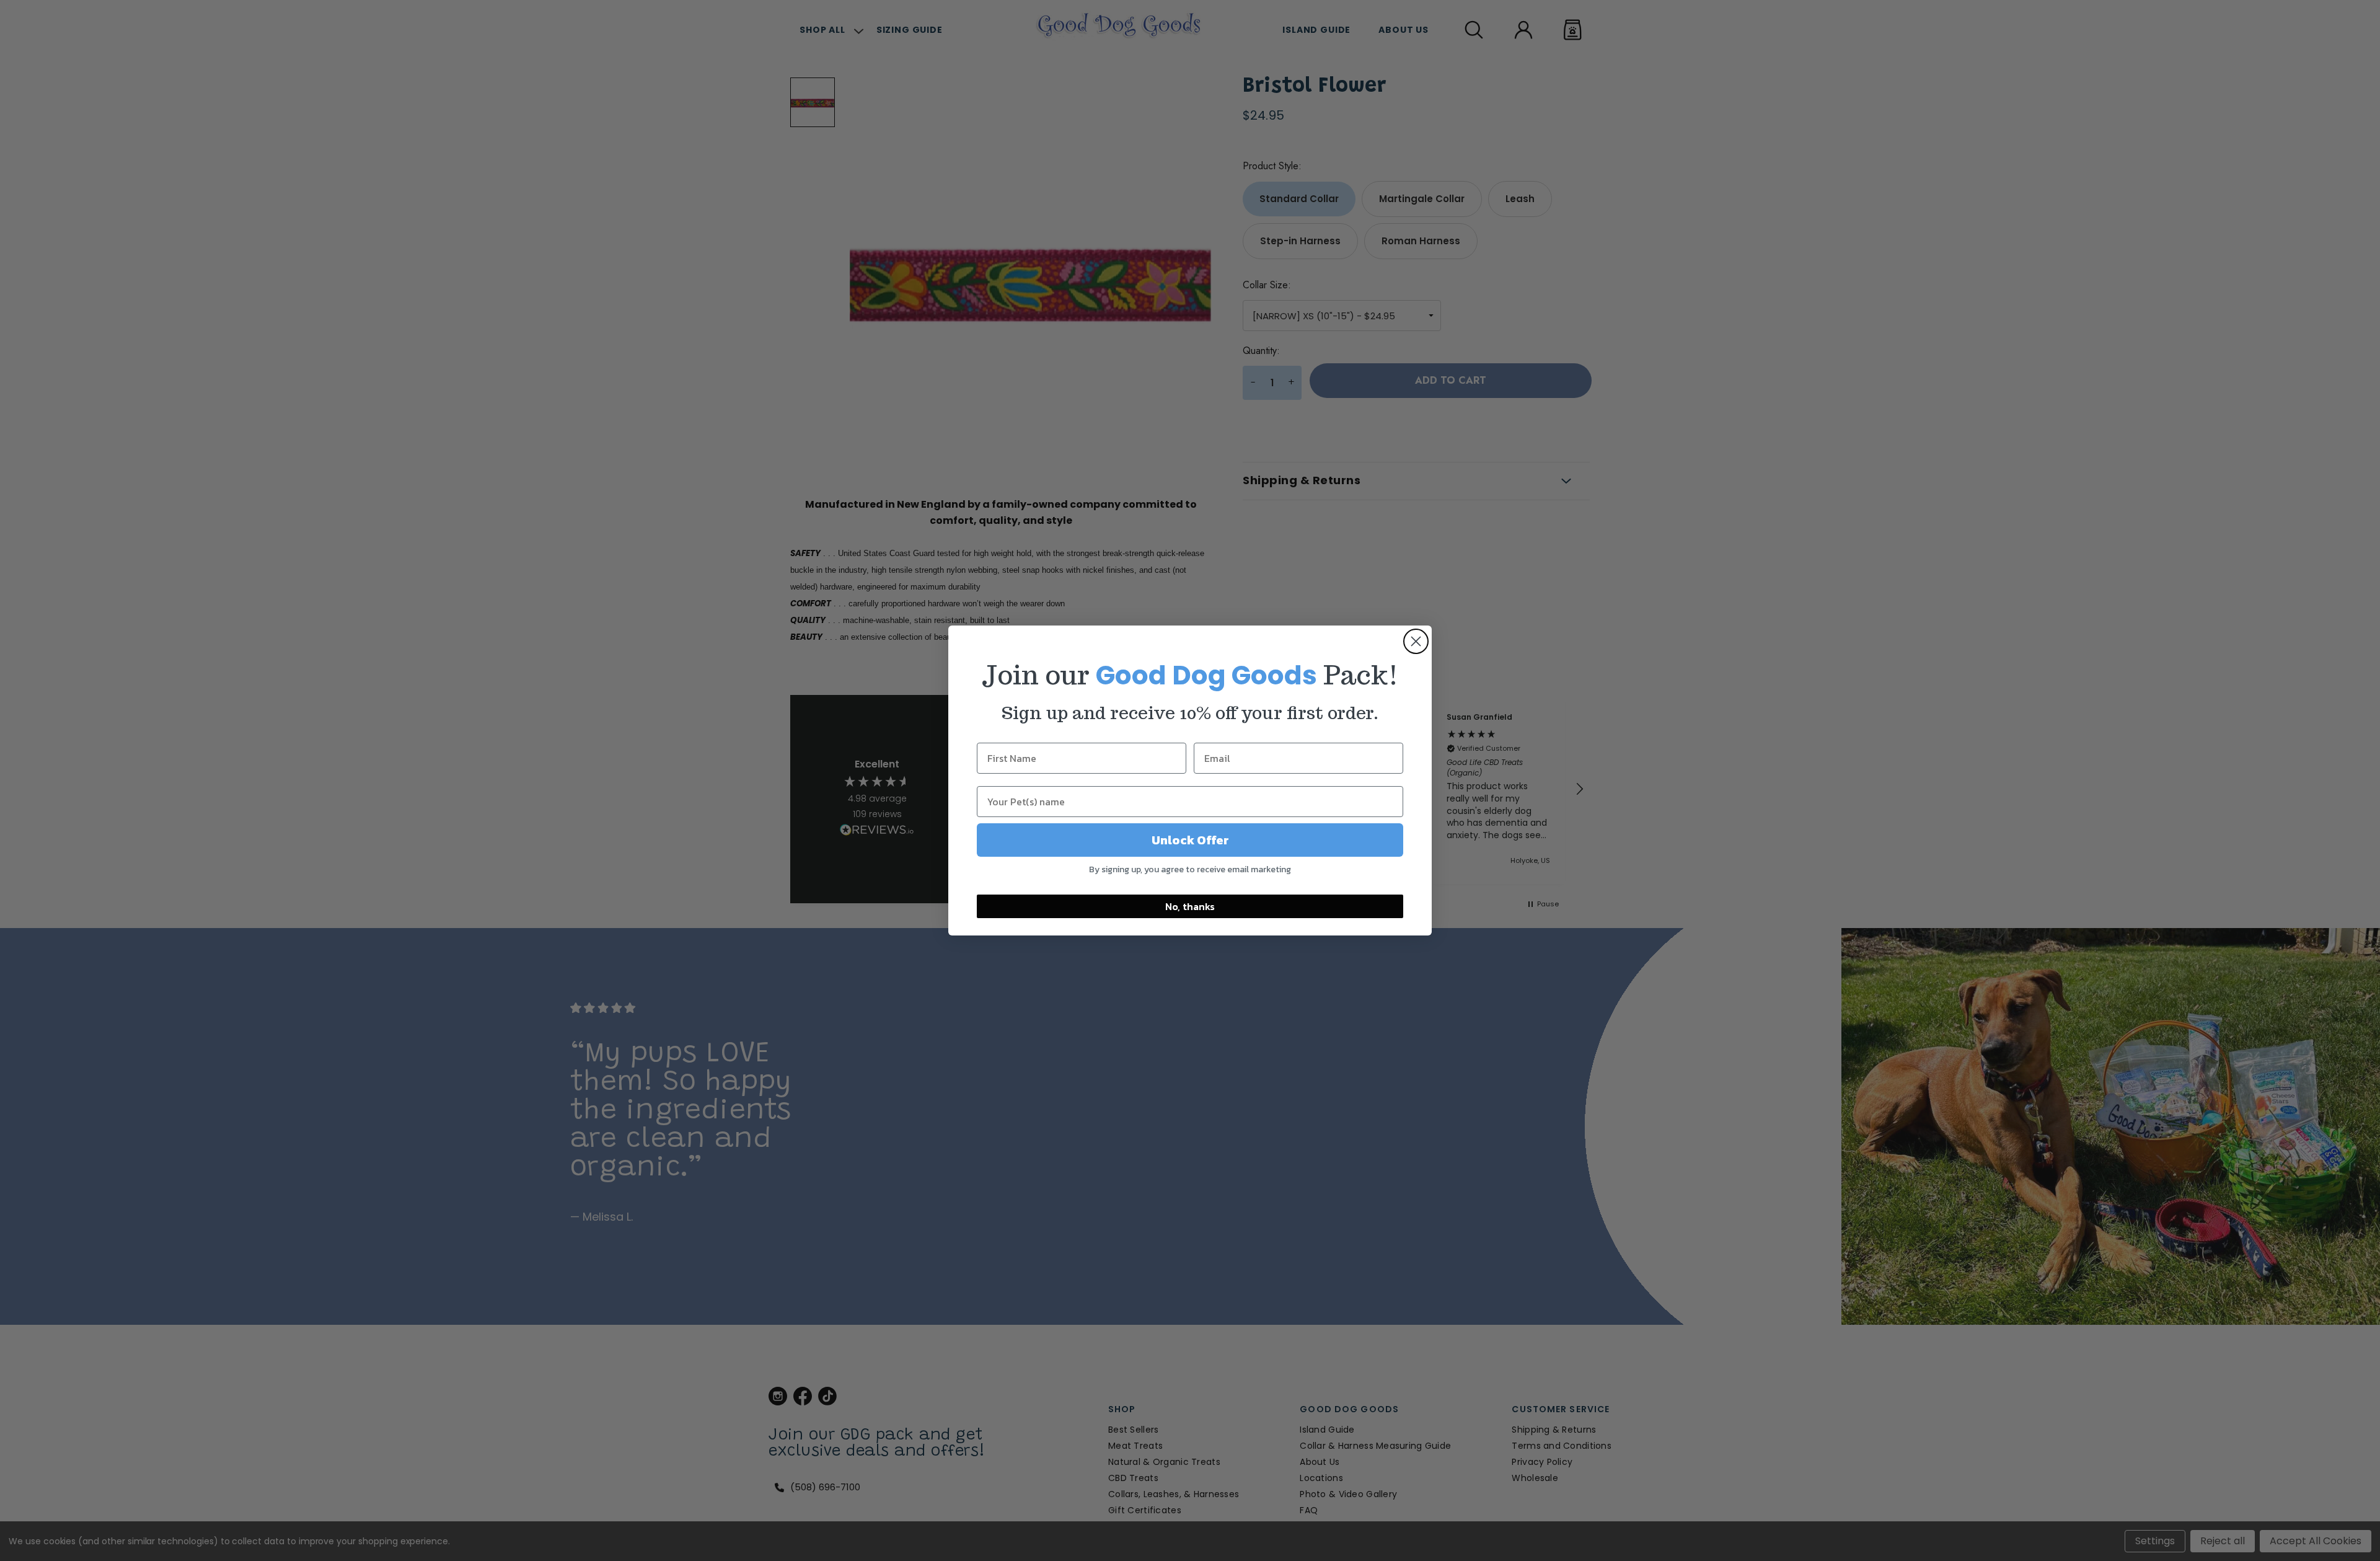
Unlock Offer (1190, 840)
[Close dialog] (1416, 641)
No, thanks (1190, 906)
